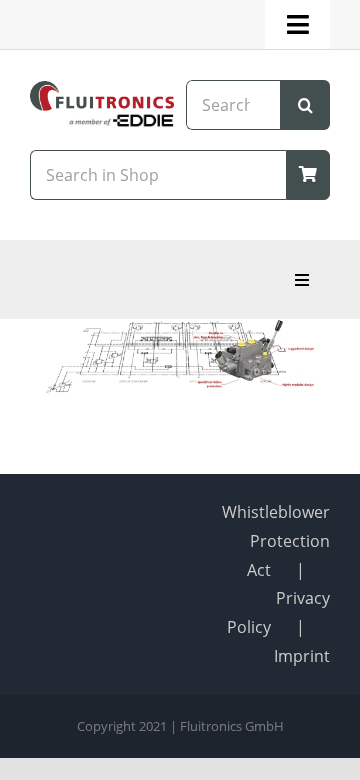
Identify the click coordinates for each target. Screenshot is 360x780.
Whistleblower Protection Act (276, 541)
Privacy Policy (278, 612)
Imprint (302, 656)
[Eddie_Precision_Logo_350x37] (102, 121)
